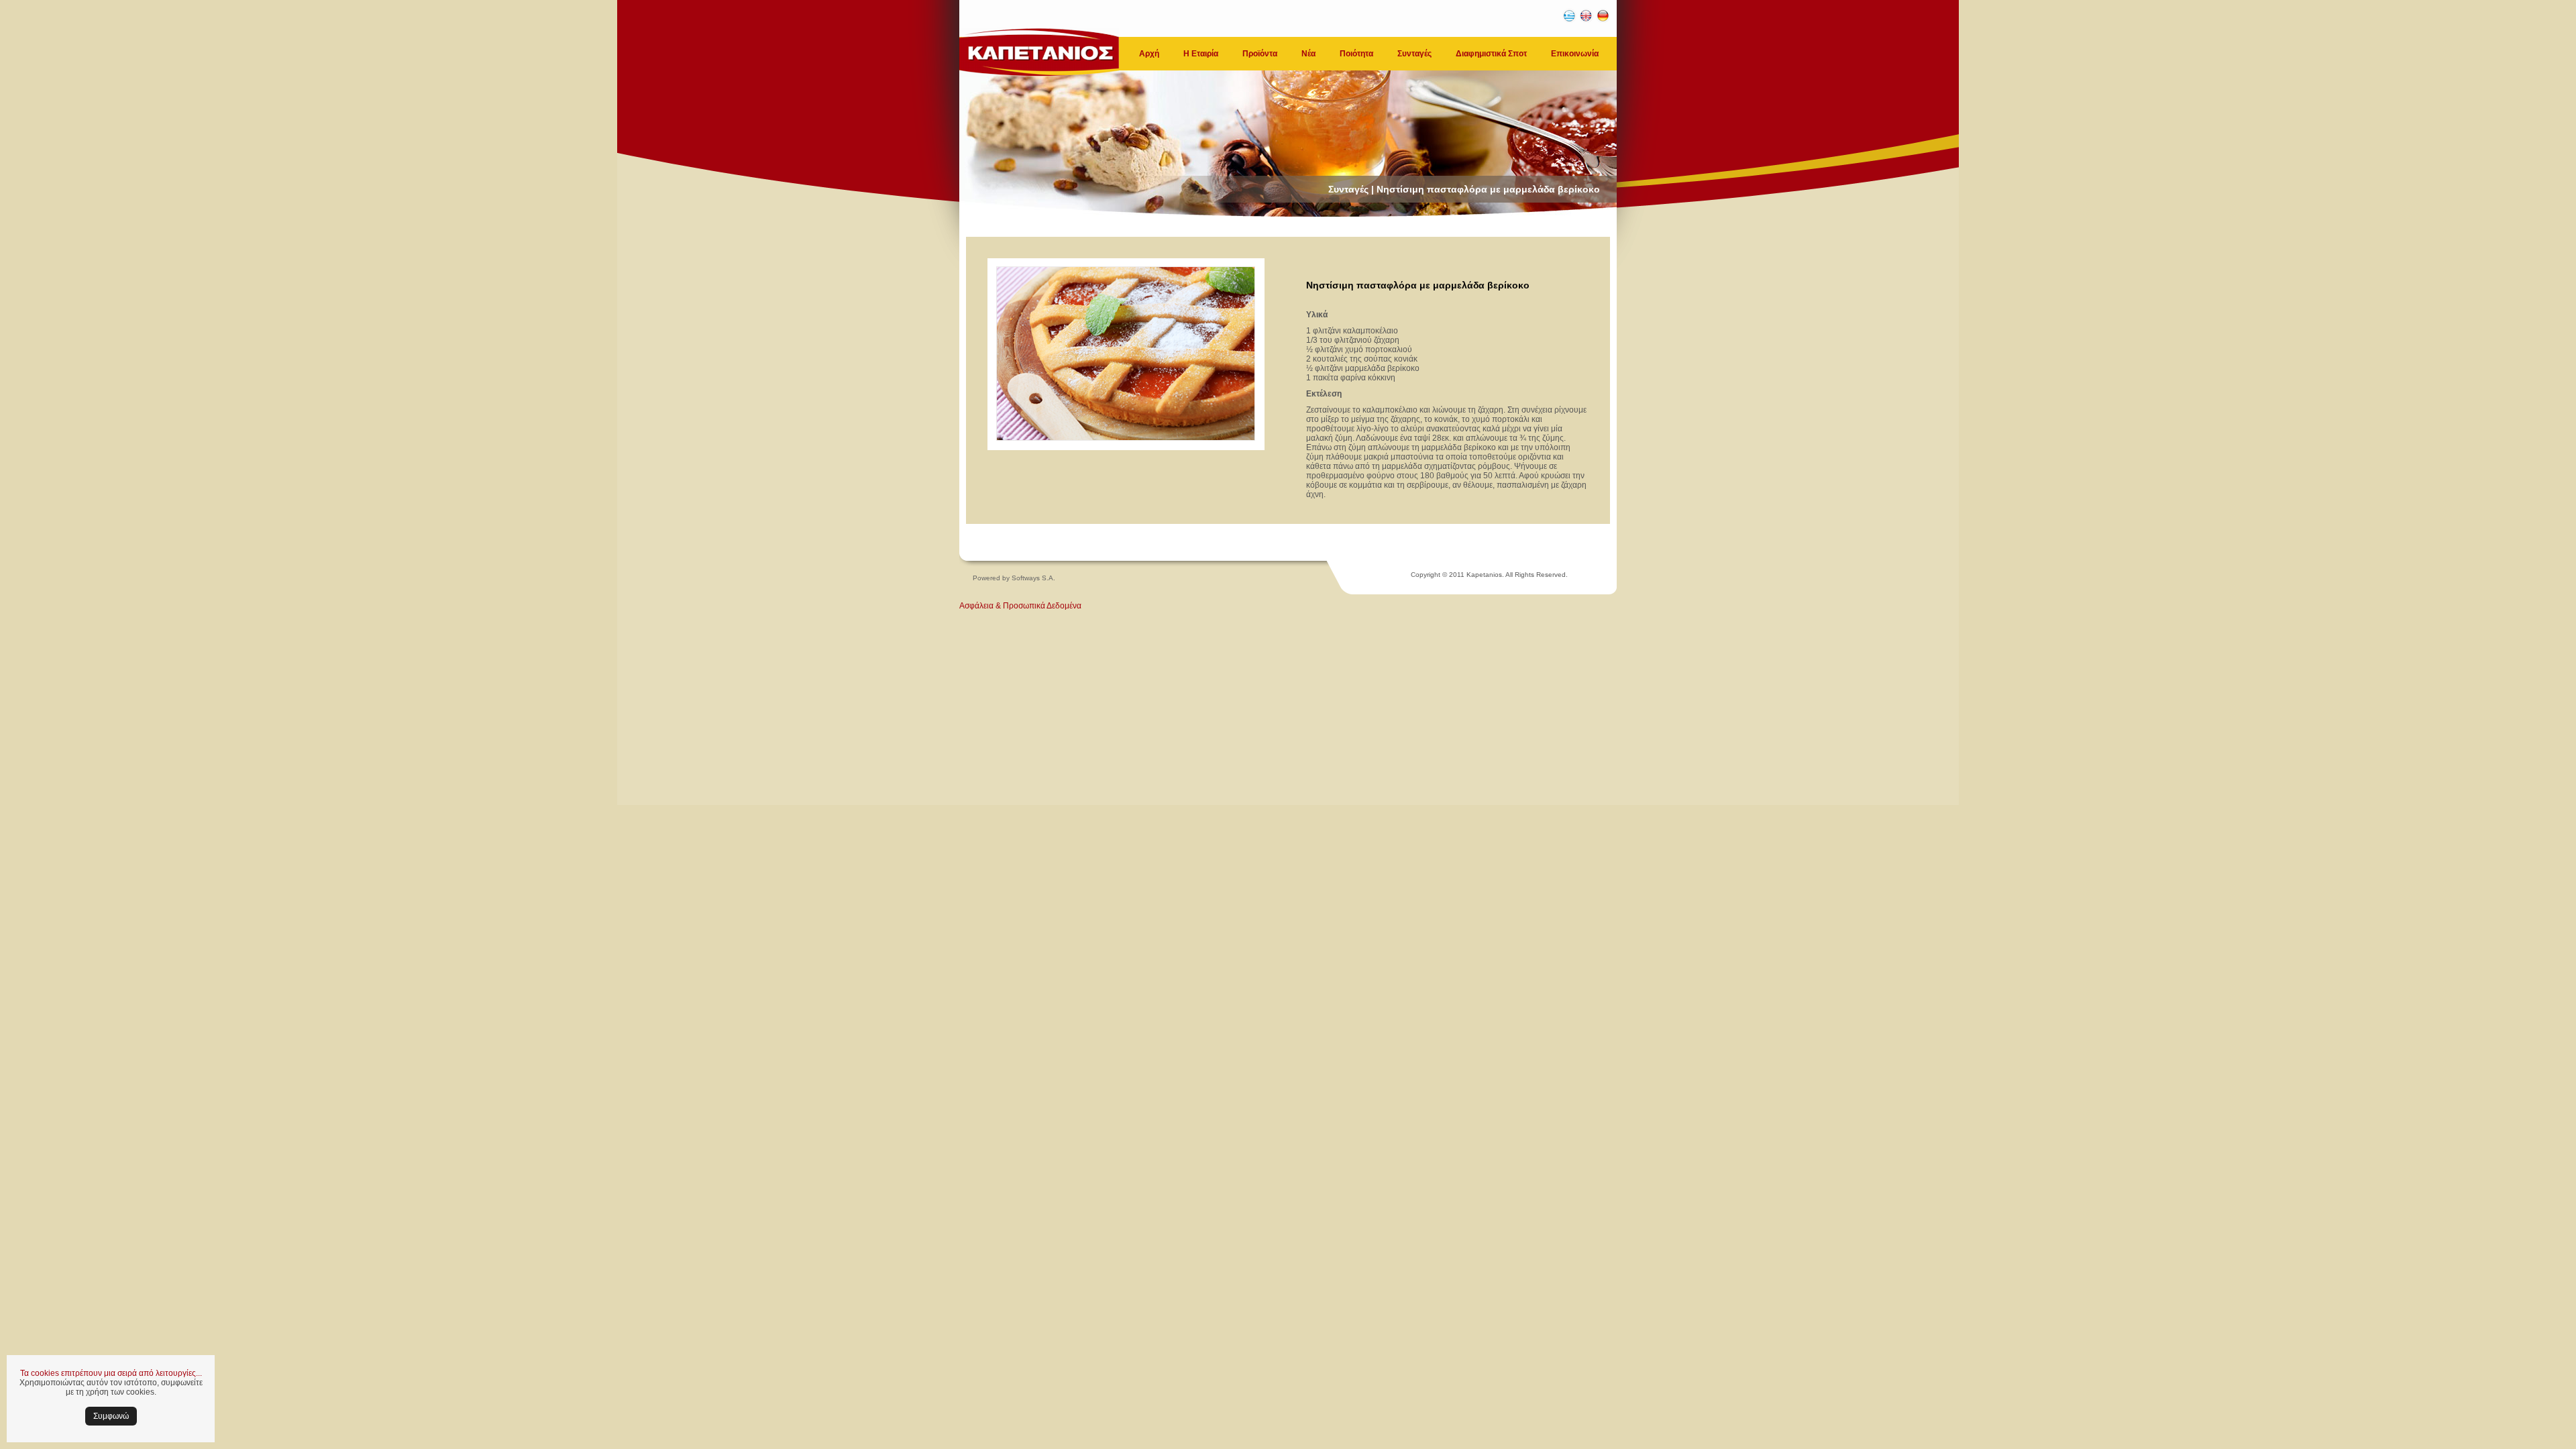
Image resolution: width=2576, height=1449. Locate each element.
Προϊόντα (1260, 54)
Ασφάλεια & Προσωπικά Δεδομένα (1020, 606)
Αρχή (1149, 54)
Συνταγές (1414, 54)
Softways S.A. (1033, 578)
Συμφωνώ (111, 1416)
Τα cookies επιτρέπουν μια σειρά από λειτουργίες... (111, 1373)
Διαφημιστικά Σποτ (1491, 54)
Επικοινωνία (1575, 54)
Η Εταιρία (1201, 54)
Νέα (1308, 54)
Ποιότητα (1356, 54)
